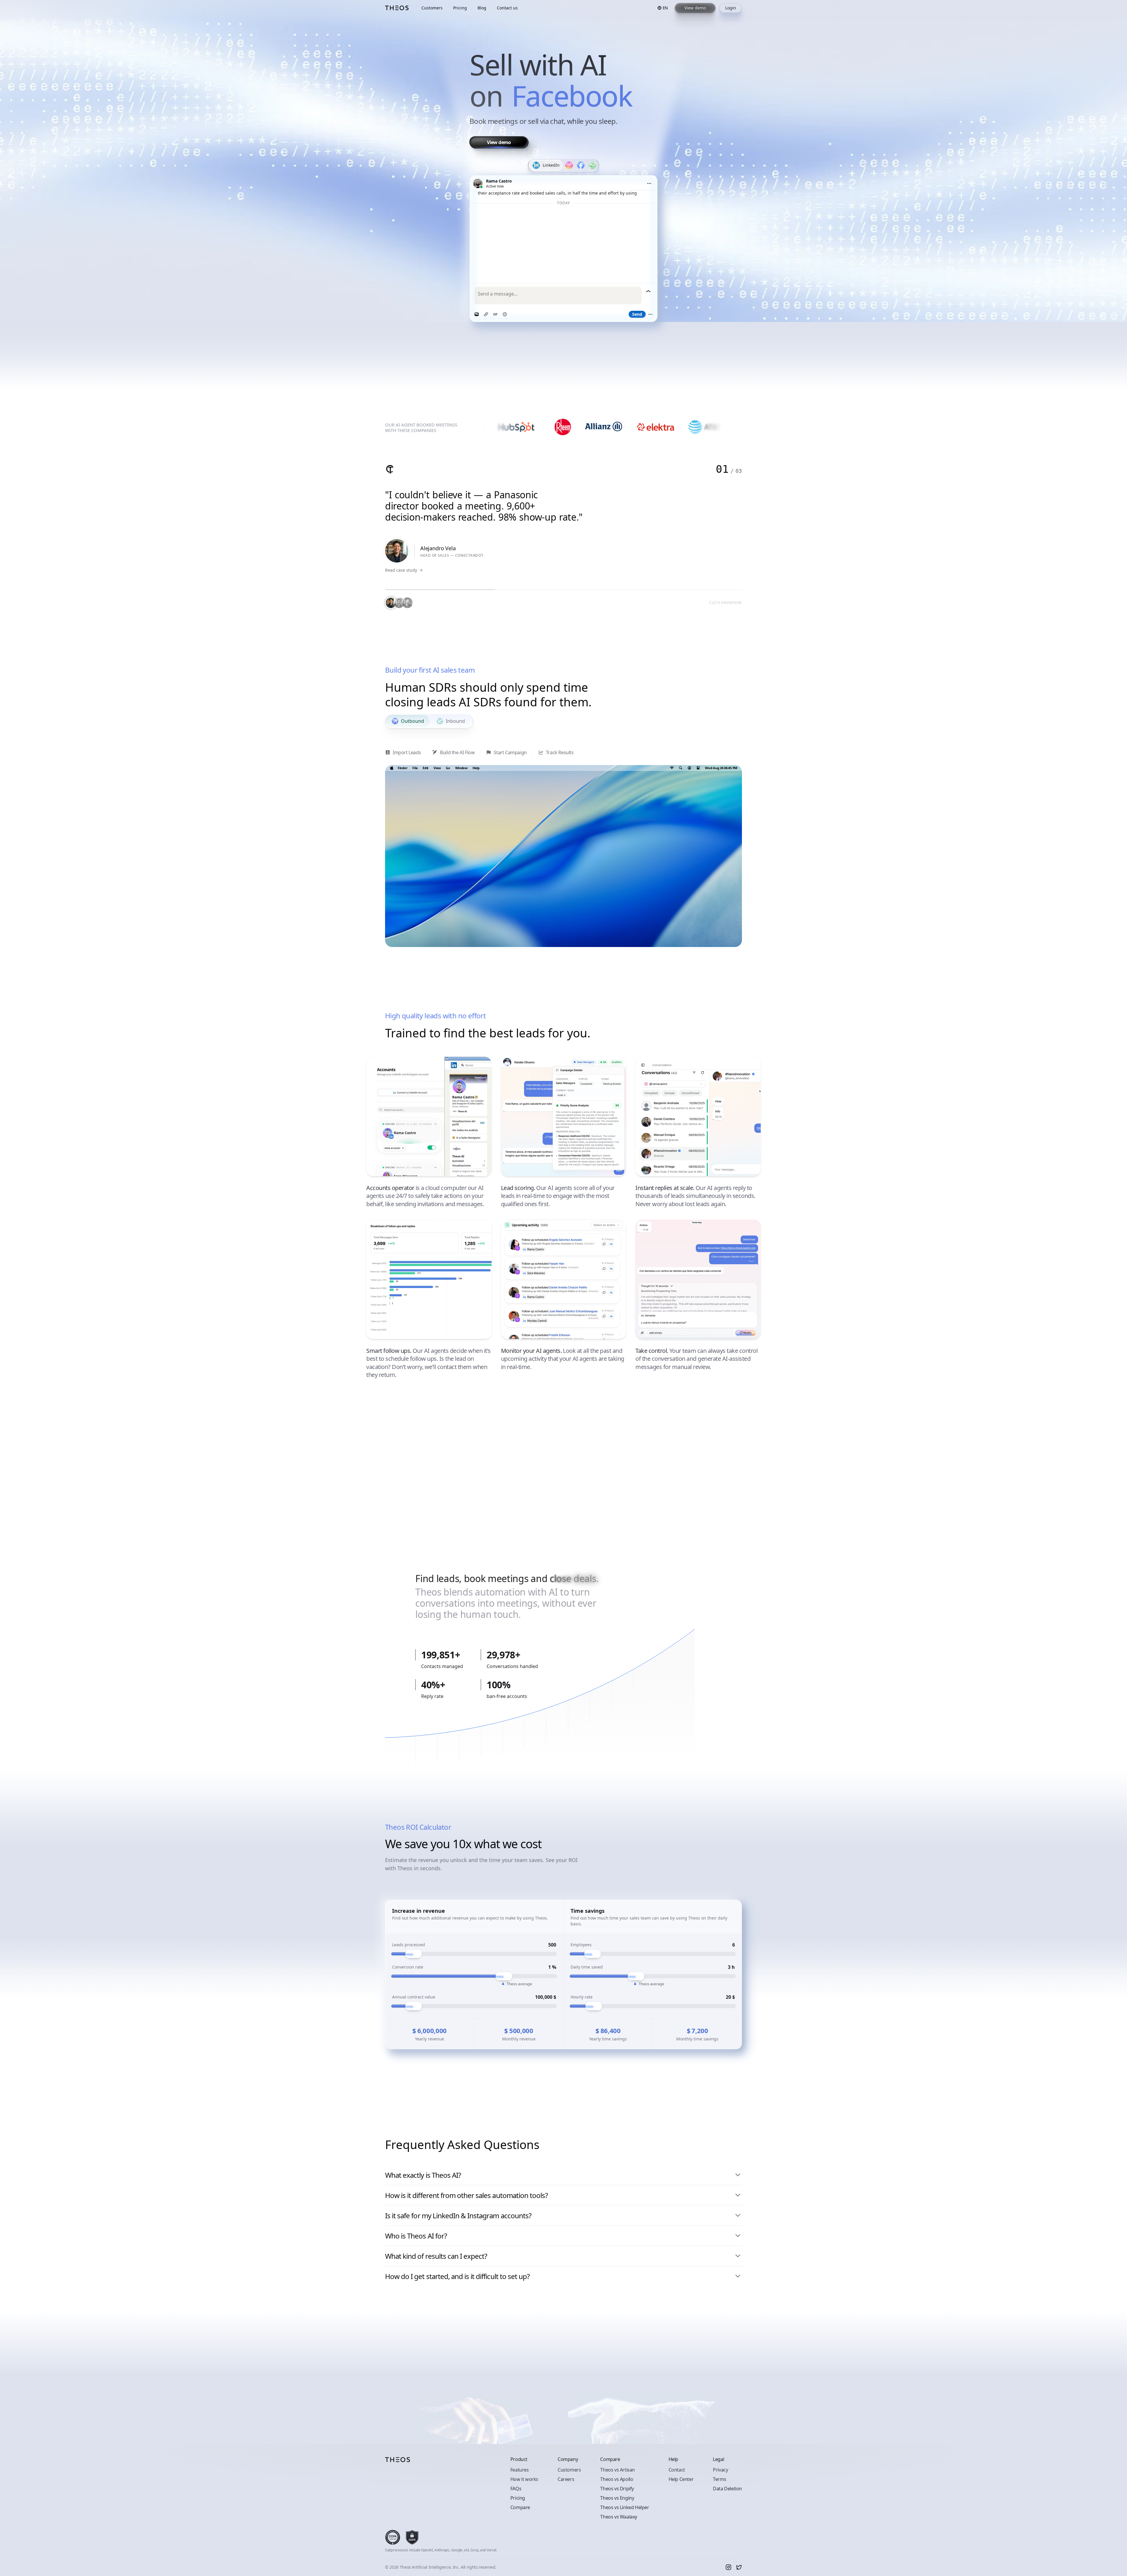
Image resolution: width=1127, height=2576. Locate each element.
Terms (719, 2479)
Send (637, 314)
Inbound (455, 721)
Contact (677, 2470)
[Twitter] (739, 2567)
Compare (520, 2507)
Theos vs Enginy (617, 2498)
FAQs (516, 2489)
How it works (524, 2479)
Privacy (720, 2470)
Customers (432, 8)
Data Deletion (727, 2489)
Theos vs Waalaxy (619, 2517)
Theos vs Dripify (617, 2489)
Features (520, 2470)
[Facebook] (581, 165)
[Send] (648, 291)
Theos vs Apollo (617, 2479)
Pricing (460, 8)
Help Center (681, 2479)
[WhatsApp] (593, 165)
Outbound (412, 721)
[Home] (397, 8)
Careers (566, 2479)
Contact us (507, 8)
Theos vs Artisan (618, 2470)
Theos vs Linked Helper (625, 2507)
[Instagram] (569, 165)
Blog (482, 8)
